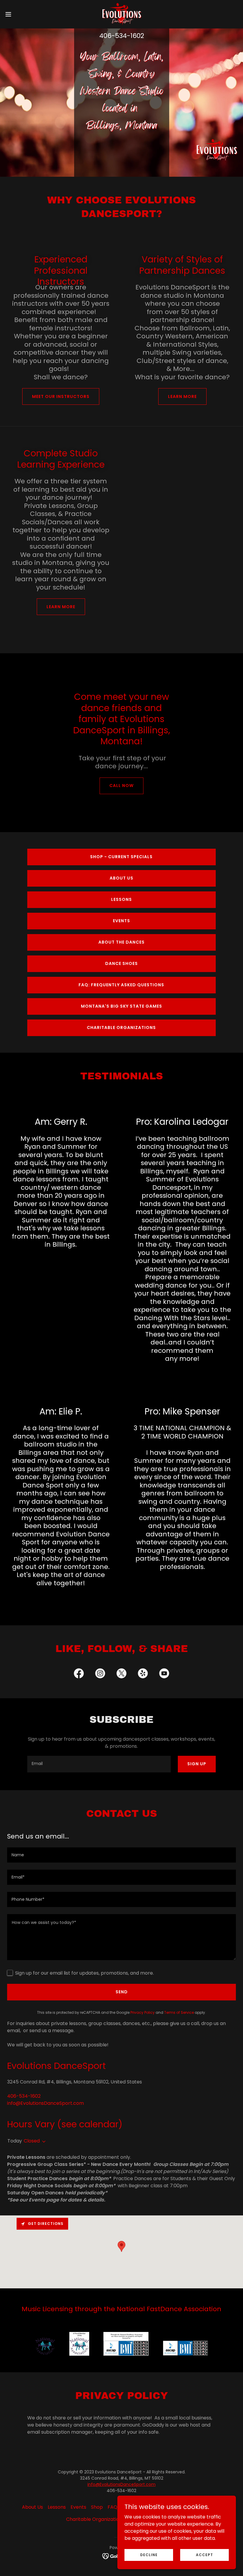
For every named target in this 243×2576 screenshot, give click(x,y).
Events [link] (78, 2507)
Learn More (182, 396)
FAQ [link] (112, 2507)
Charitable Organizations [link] (95, 2519)
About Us (121, 878)
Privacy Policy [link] (143, 2012)
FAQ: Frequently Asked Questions (121, 985)
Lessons (121, 899)
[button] (20, 14)
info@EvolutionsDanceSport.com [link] (45, 2103)
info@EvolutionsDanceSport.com (121, 2484)
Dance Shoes (121, 963)
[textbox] (99, 1764)
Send (122, 1992)
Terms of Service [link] (179, 2012)
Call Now (121, 786)
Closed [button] (32, 2141)
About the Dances (121, 942)
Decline (149, 2555)
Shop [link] (97, 2507)
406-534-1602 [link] (122, 36)
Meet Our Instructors (61, 396)
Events (121, 921)
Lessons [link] (57, 2507)
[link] (121, 14)
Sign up (197, 1764)
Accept (204, 2555)
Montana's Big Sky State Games (121, 1006)
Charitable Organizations (121, 1027)
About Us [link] (32, 2507)
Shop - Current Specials (121, 857)
